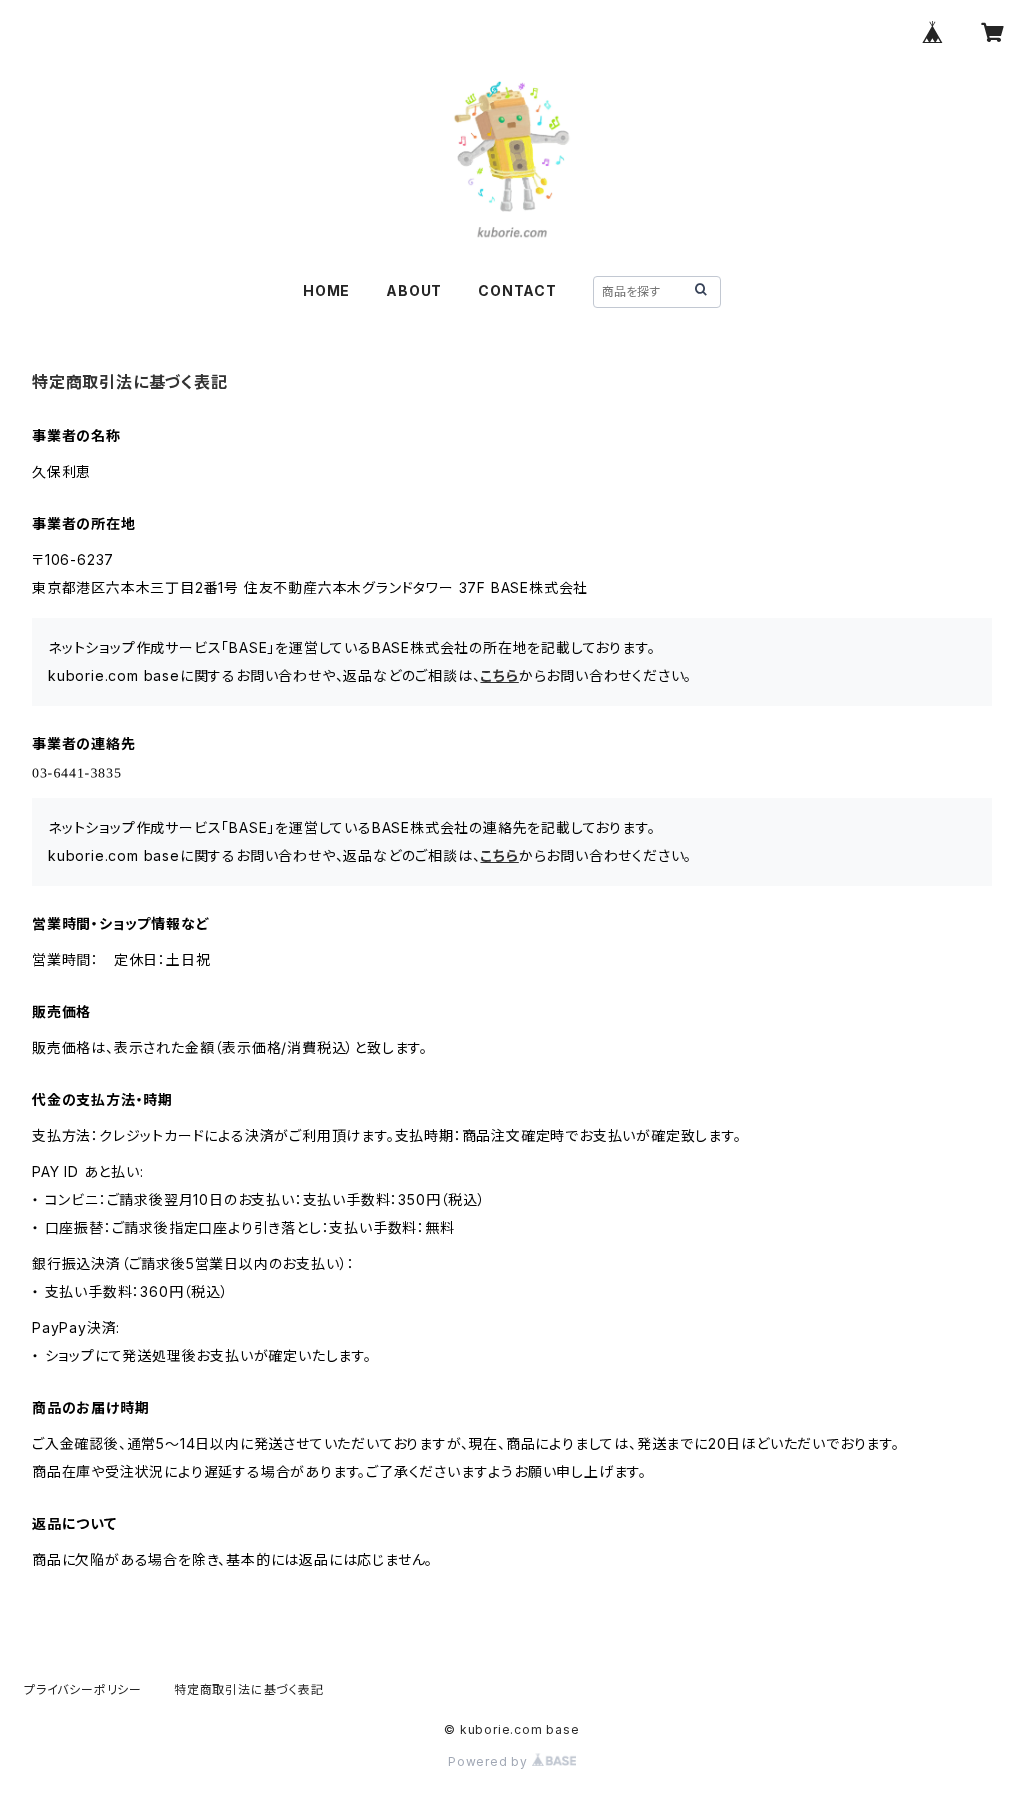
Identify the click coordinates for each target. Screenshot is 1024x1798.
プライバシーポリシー (83, 1689)
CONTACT (517, 290)
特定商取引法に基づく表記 (249, 1689)
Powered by (490, 1761)
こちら (499, 675)
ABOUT (414, 290)
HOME (326, 290)
